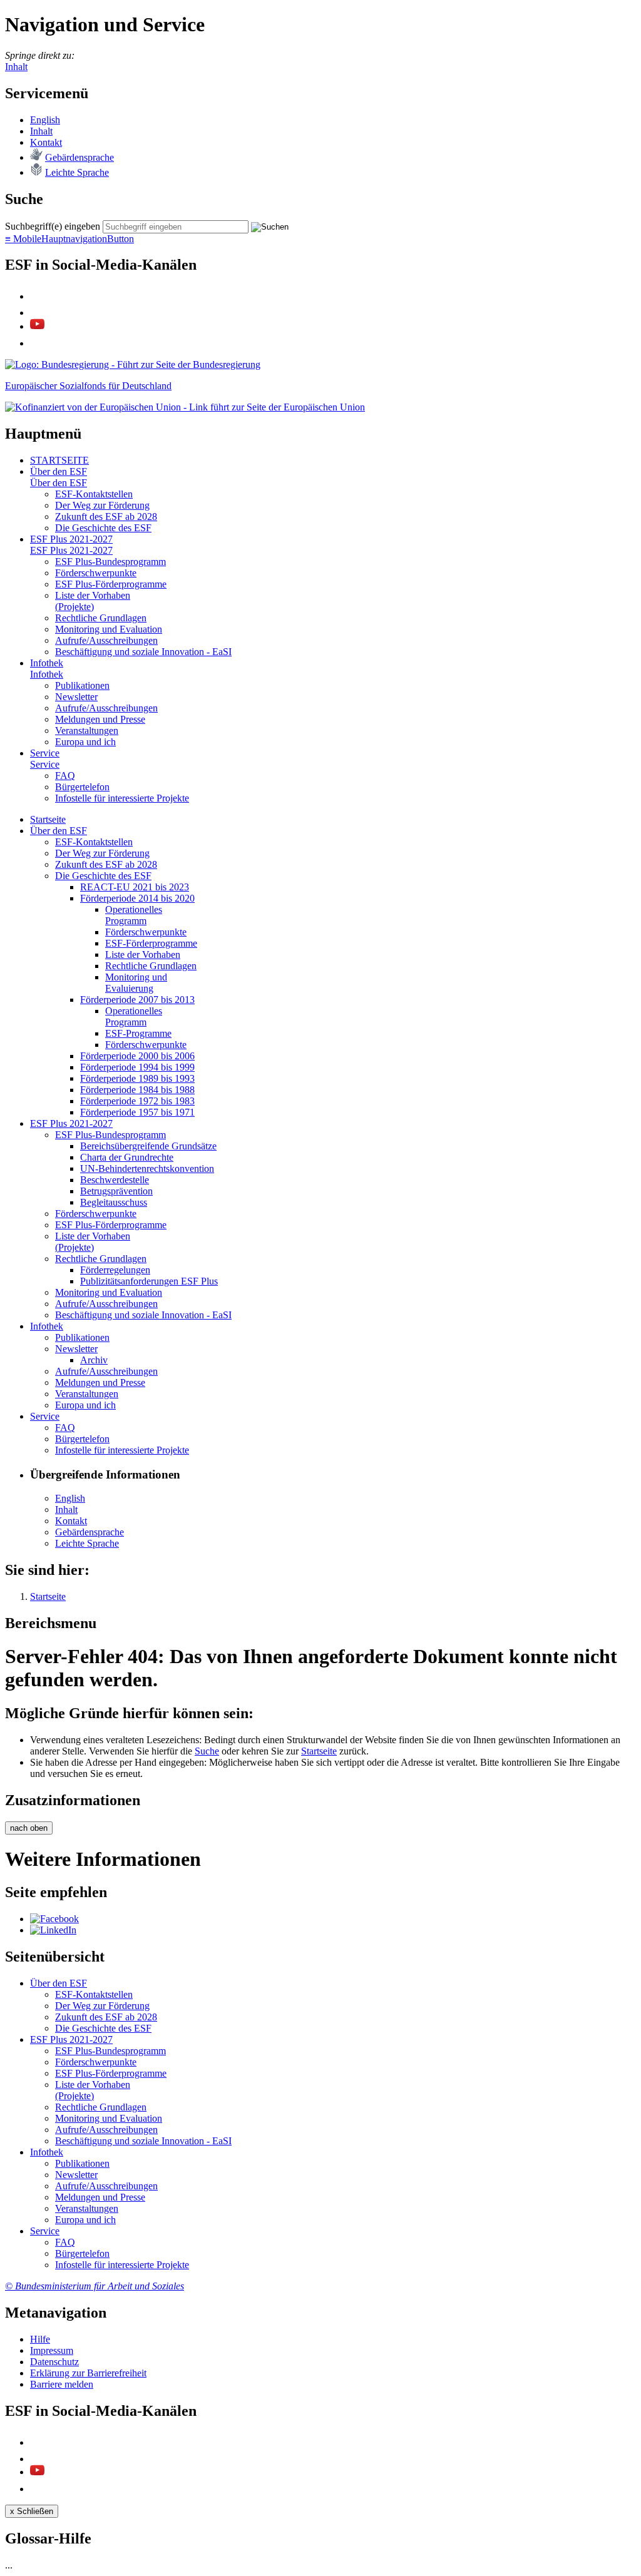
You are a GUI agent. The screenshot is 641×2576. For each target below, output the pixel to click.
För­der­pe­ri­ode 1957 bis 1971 (137, 1112)
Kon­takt (46, 142)
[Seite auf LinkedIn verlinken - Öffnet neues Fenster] (53, 1930)
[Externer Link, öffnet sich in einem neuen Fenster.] (133, 364)
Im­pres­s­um (52, 2350)
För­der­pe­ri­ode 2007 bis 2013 (137, 1000)
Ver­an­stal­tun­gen (87, 731)
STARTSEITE (59, 460)
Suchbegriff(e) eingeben (53, 226)
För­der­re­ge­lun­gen (115, 1270)
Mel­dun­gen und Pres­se (100, 719)
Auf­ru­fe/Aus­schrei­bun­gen (106, 640)
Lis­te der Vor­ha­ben (143, 955)
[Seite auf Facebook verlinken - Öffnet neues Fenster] (54, 1919)
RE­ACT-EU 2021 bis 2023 (135, 887)
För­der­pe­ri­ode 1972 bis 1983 (137, 1101)
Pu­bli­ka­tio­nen (82, 685)
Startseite (319, 1751)
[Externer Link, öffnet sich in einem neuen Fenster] (185, 407)
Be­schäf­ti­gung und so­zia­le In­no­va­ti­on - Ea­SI (143, 652)
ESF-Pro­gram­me (138, 1033)
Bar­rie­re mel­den (62, 2384)
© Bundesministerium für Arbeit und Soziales (95, 2286)
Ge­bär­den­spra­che (79, 157)
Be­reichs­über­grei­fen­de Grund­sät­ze (148, 1146)
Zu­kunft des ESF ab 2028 (106, 517)
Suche (207, 1751)
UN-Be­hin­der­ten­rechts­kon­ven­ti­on (147, 1168)
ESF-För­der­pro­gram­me (151, 943)
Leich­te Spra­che (77, 172)
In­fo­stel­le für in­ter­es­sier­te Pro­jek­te (122, 798)
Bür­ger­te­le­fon (82, 787)
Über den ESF (59, 471)
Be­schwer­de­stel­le (115, 1180)
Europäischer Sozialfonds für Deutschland (88, 386)
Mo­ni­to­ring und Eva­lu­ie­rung (136, 983)
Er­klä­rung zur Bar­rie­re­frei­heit (88, 2373)
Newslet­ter (76, 697)
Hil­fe (40, 2339)
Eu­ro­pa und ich (85, 742)
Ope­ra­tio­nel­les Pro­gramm (134, 915)
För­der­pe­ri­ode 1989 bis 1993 (137, 1078)
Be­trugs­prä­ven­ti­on (116, 1191)
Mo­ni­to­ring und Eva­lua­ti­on (109, 629)
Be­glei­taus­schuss (114, 1202)
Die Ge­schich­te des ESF (103, 528)
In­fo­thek (47, 663)
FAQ (65, 776)
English (45, 120)
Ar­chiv (94, 1360)
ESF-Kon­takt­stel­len (94, 494)
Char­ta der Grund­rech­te (127, 1157)
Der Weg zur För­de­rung (102, 505)
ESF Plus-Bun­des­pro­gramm (110, 562)
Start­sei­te (48, 819)
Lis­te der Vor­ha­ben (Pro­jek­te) (93, 601)
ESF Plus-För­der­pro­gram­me (111, 584)
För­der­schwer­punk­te (96, 573)
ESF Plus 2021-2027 (71, 539)
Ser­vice (45, 753)
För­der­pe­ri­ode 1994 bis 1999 (137, 1067)
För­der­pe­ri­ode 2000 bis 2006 (137, 1056)
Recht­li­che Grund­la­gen (101, 618)
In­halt (41, 131)
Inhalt (16, 67)
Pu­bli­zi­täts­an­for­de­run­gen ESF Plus (149, 1281)
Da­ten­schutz (54, 2362)
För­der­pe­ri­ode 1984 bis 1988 (137, 1090)
